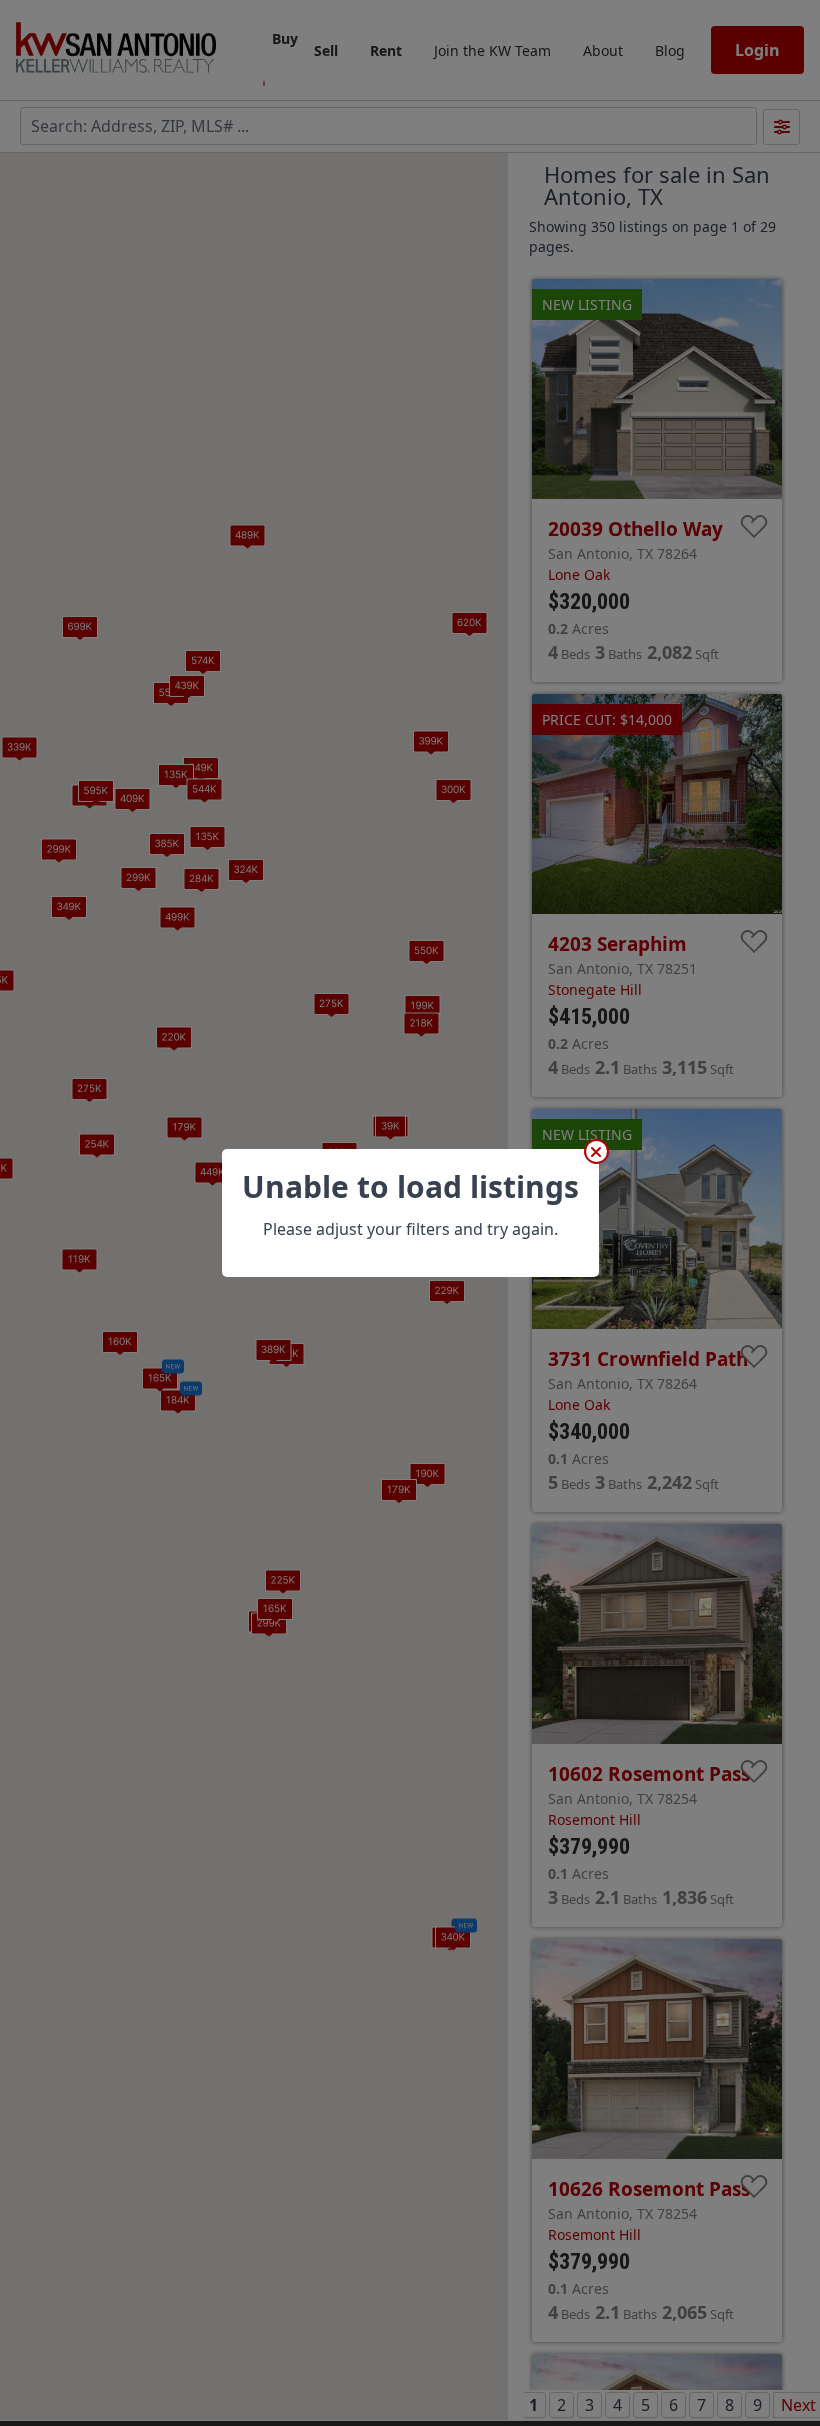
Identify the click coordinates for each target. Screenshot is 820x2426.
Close (596, 1151)
